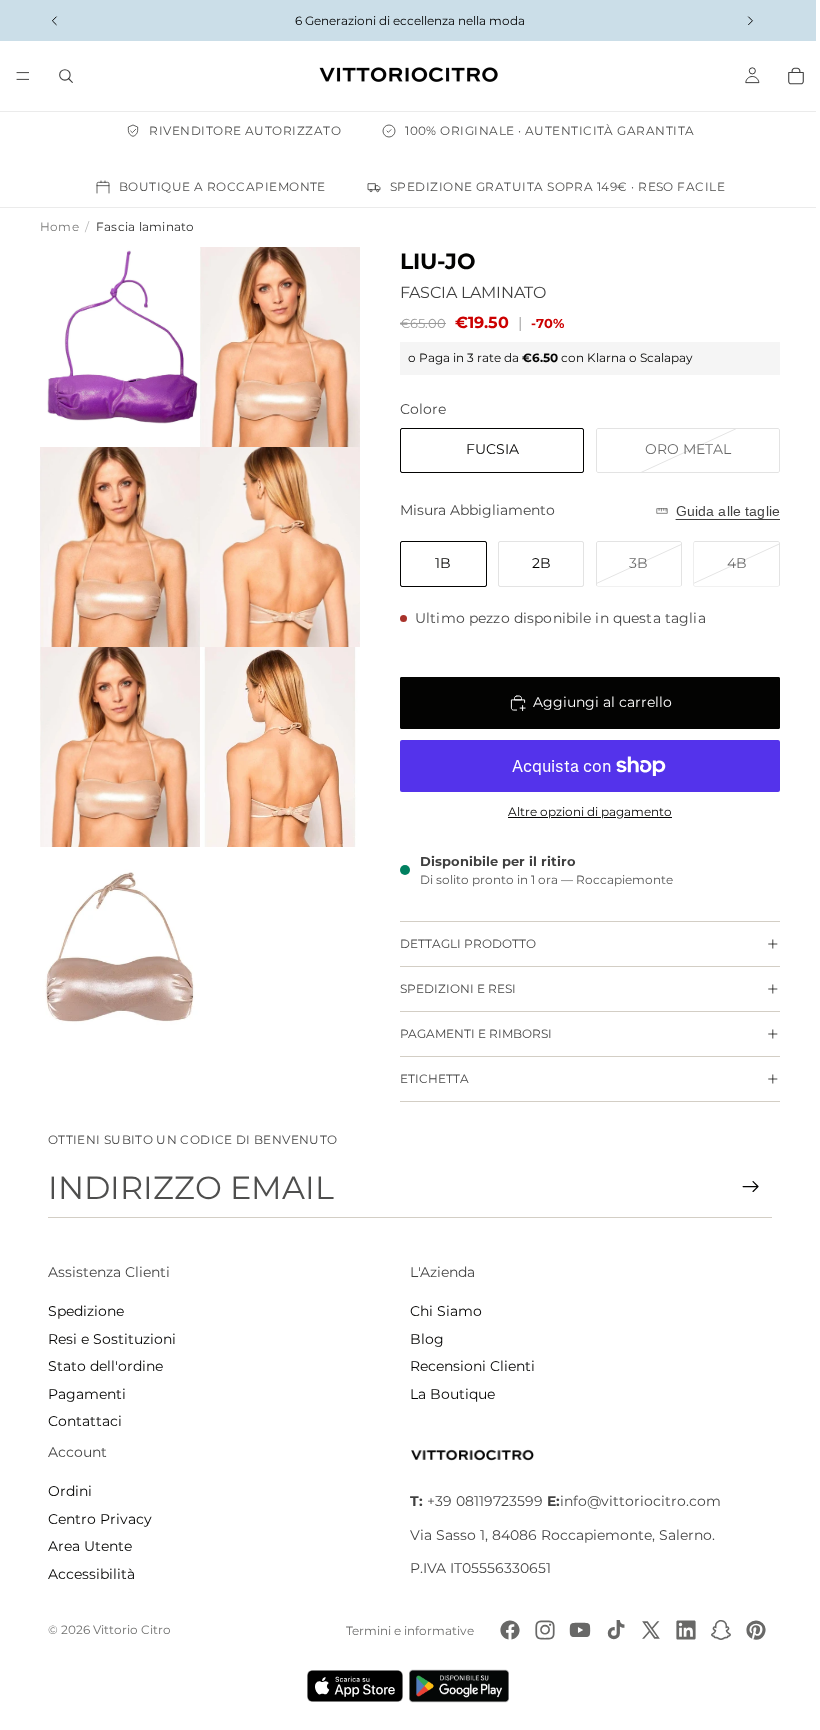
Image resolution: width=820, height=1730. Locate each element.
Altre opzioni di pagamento (580, 812)
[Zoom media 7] (117, 925)
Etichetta (424, 1078)
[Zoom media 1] (117, 344)
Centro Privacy (100, 1519)
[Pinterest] (750, 1630)
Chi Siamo (441, 1311)
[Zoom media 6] (272, 731)
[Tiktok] (609, 1630)
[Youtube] (574, 1630)
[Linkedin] (680, 1630)
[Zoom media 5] (117, 731)
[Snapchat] (715, 1630)
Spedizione (86, 1311)
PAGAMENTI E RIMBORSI (466, 1033)
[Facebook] (504, 1630)
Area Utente (90, 1546)
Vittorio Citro (132, 1629)
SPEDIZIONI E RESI (448, 988)
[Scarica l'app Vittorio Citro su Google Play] (458, 1686)
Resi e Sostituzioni (112, 1339)
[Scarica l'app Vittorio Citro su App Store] (350, 1686)
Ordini (70, 1491)
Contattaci (85, 1421)
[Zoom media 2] (272, 344)
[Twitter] (644, 1630)
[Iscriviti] (741, 1187)
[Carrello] (786, 76)
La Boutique (447, 1394)
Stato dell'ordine (105, 1366)
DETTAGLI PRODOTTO (458, 943)
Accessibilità (91, 1574)
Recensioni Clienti (467, 1366)
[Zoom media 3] (117, 538)
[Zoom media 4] (272, 538)
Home (59, 226)
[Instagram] (539, 1630)
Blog (422, 1339)
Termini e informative (404, 1630)
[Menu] (23, 76)
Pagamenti (87, 1394)
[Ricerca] (66, 76)
